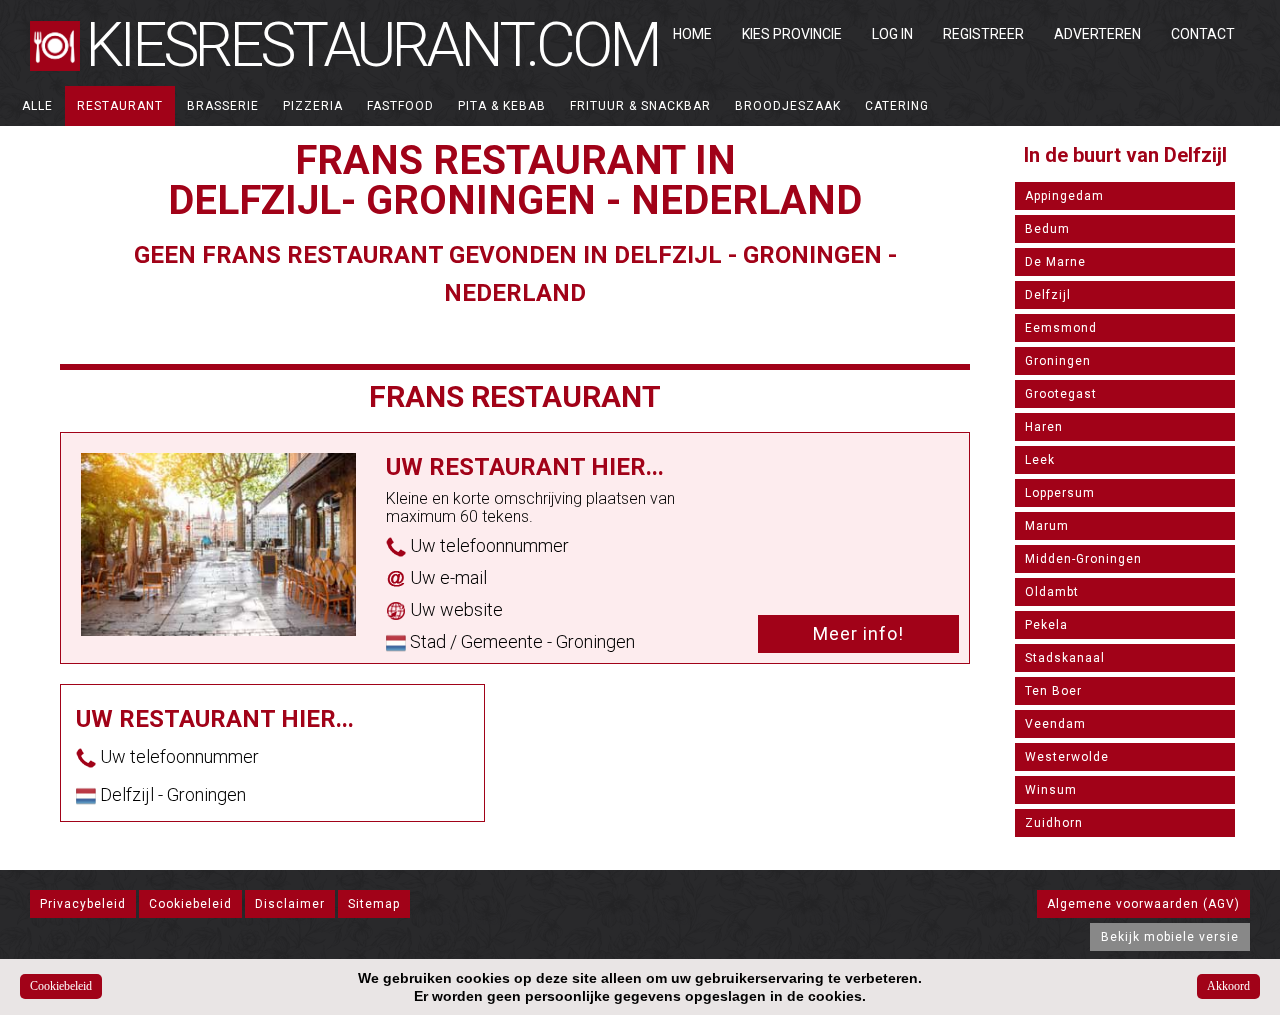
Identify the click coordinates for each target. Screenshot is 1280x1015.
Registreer (983, 34)
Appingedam (1064, 196)
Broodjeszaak (788, 106)
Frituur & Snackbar (640, 106)
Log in (892, 34)
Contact (1203, 34)
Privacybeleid (83, 904)
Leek (1040, 460)
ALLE (37, 106)
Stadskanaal (1065, 658)
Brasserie (223, 106)
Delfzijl (1048, 295)
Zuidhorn (1054, 823)
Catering (897, 106)
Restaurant (120, 106)
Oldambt (1052, 592)
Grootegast (1061, 394)
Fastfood (400, 106)
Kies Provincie (792, 34)
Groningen (1058, 361)
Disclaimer (290, 904)
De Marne (1055, 262)
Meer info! (858, 633)
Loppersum (1060, 493)
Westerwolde (1067, 757)
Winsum (1051, 790)
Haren (1044, 427)
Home (692, 34)
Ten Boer (1053, 691)
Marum (1047, 526)
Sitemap (374, 904)
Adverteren (1097, 34)
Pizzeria (313, 106)
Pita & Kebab (502, 106)
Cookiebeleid (190, 904)
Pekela (1046, 625)
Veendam (1055, 724)
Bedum (1047, 229)
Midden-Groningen (1083, 559)
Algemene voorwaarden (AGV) (1143, 904)
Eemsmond (1061, 328)
